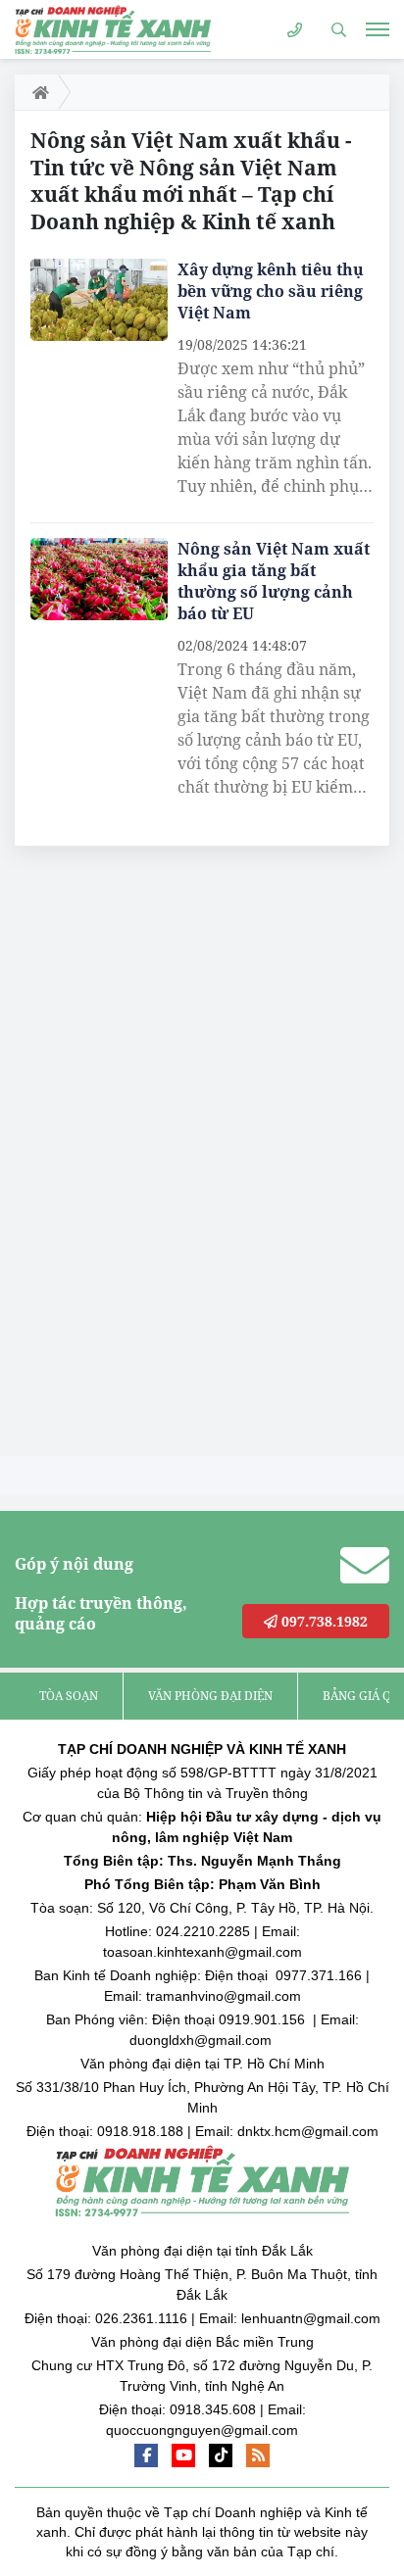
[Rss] (258, 2455)
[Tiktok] (221, 2455)
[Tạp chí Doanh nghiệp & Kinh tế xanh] (113, 29)
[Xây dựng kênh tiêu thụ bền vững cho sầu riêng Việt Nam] (99, 300)
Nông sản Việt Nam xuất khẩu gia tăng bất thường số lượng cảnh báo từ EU (274, 581)
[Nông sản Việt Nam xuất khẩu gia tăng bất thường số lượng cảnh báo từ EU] (99, 579)
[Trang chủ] (37, 92)
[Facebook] (146, 2455)
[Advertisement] (162, 1156)
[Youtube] (183, 2455)
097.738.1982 (323, 1621)
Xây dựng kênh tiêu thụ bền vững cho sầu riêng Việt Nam (271, 291)
